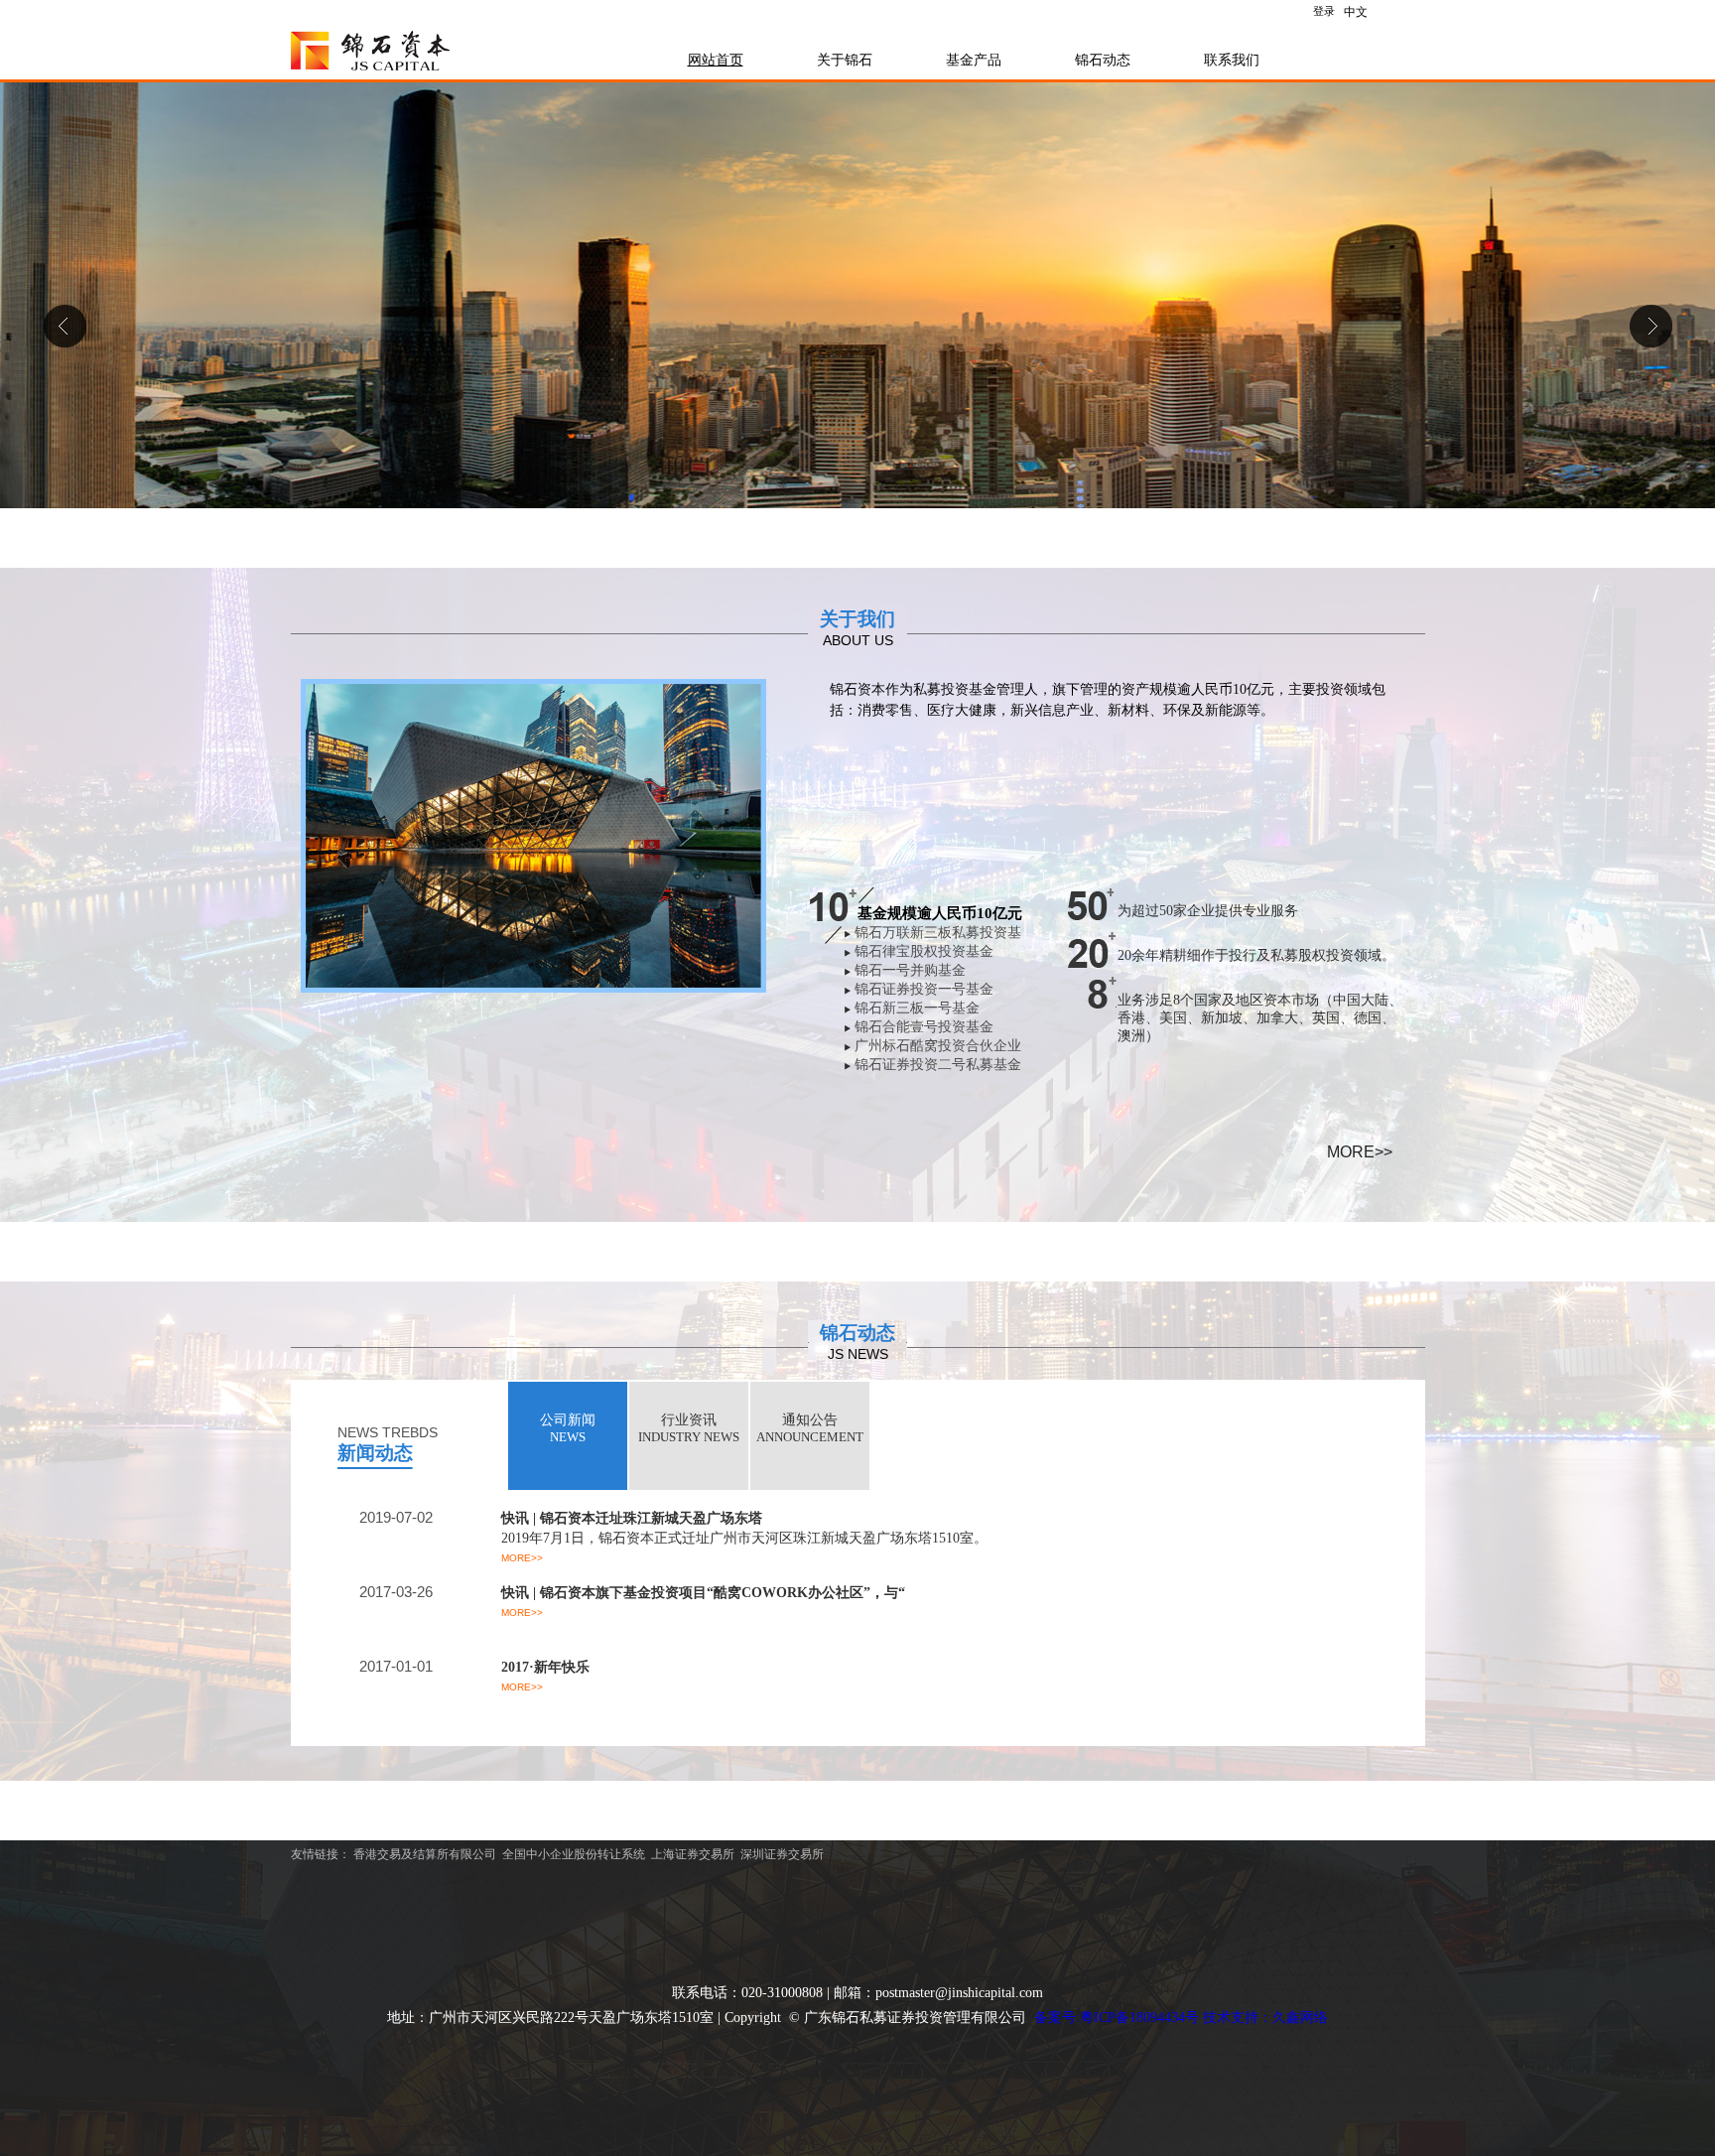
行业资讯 (689, 1428)
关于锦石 (845, 60)
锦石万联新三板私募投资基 (938, 933)
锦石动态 (1103, 60)
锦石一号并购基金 (910, 970)
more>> (1360, 1152)
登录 (1324, 11)
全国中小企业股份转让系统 (574, 1854)
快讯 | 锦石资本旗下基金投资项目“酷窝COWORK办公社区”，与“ (703, 1593)
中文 (1356, 12)
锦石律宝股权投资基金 (924, 951)
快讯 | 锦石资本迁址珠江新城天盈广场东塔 (632, 1518)
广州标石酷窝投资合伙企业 (938, 1046)
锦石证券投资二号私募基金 (938, 1065)
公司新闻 (568, 1428)
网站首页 (716, 60)
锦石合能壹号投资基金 (924, 1027)
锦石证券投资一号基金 (924, 989)
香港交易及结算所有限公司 (425, 1854)
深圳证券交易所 (782, 1854)
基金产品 (974, 60)
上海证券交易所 (693, 1854)
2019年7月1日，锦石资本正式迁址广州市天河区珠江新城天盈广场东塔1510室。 (744, 1538)
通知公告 (810, 1428)
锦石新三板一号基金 (917, 1008)
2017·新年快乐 (545, 1667)
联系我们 (1232, 60)
